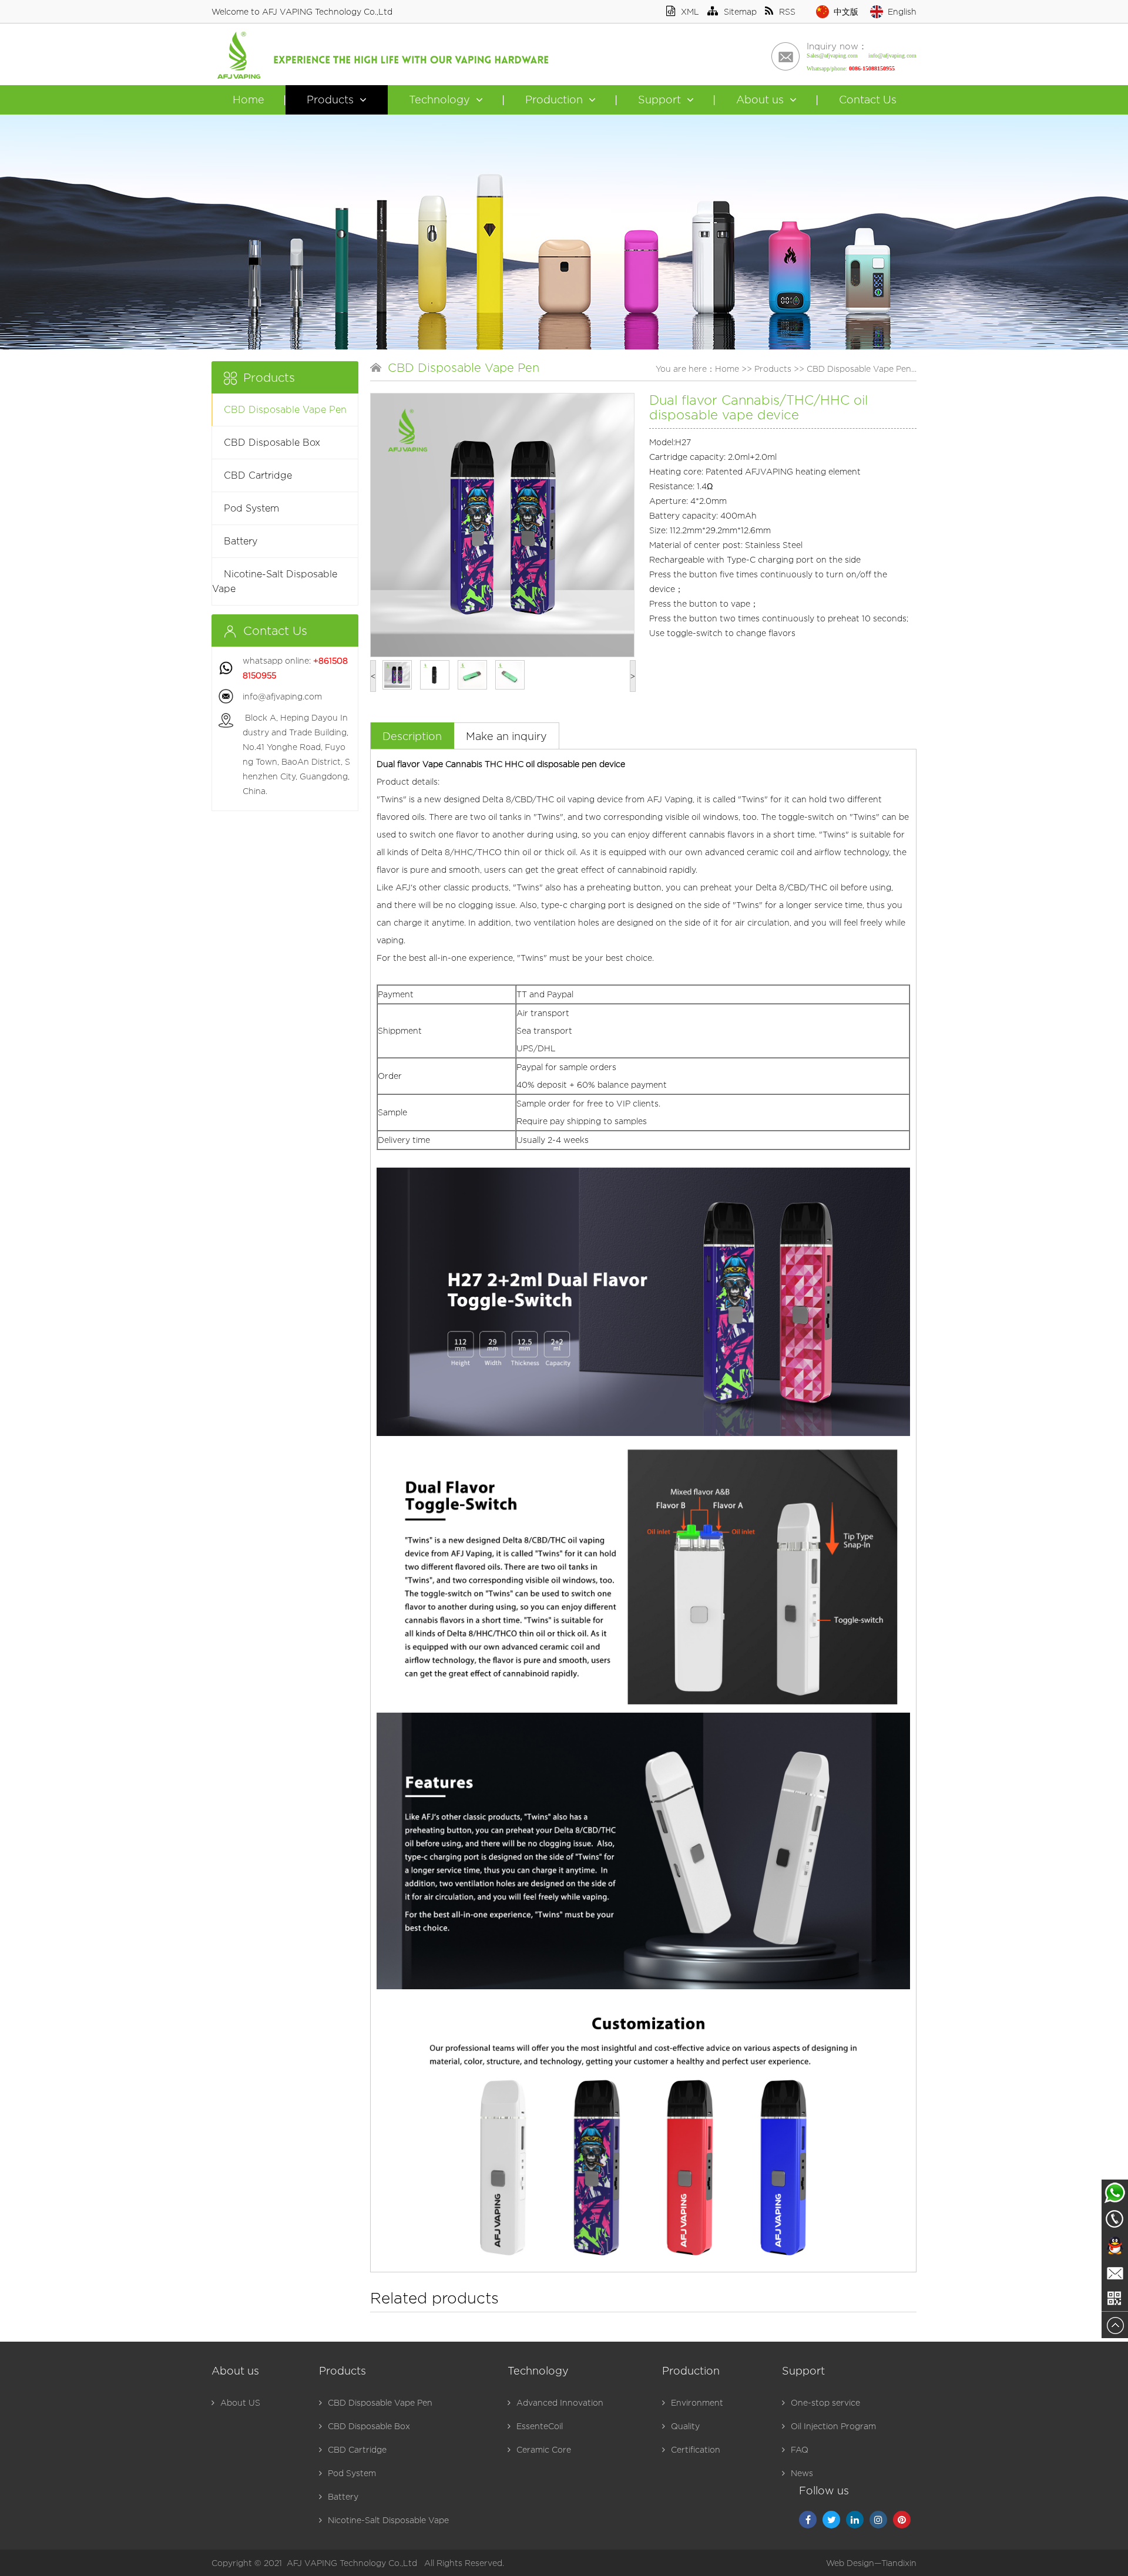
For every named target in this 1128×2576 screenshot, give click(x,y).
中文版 (846, 11)
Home (249, 100)
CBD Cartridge (258, 475)
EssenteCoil (540, 2426)
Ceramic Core (544, 2449)
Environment (697, 2402)
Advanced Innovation (560, 2402)
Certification (696, 2449)
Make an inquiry (506, 736)
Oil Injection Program (833, 2426)
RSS (787, 11)
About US (240, 2402)
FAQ (800, 2449)
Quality (685, 2426)
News (802, 2473)
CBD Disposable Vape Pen (285, 410)
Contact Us (868, 100)
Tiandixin (899, 2563)
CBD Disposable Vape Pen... (862, 369)
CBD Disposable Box (272, 443)
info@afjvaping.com (282, 696)
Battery (241, 541)
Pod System (251, 508)
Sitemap (740, 11)
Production (554, 100)
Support (659, 100)
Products (330, 100)
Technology (439, 100)
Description (412, 736)
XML (690, 11)
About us (760, 100)
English (902, 11)
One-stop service (825, 2402)
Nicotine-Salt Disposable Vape (275, 581)
